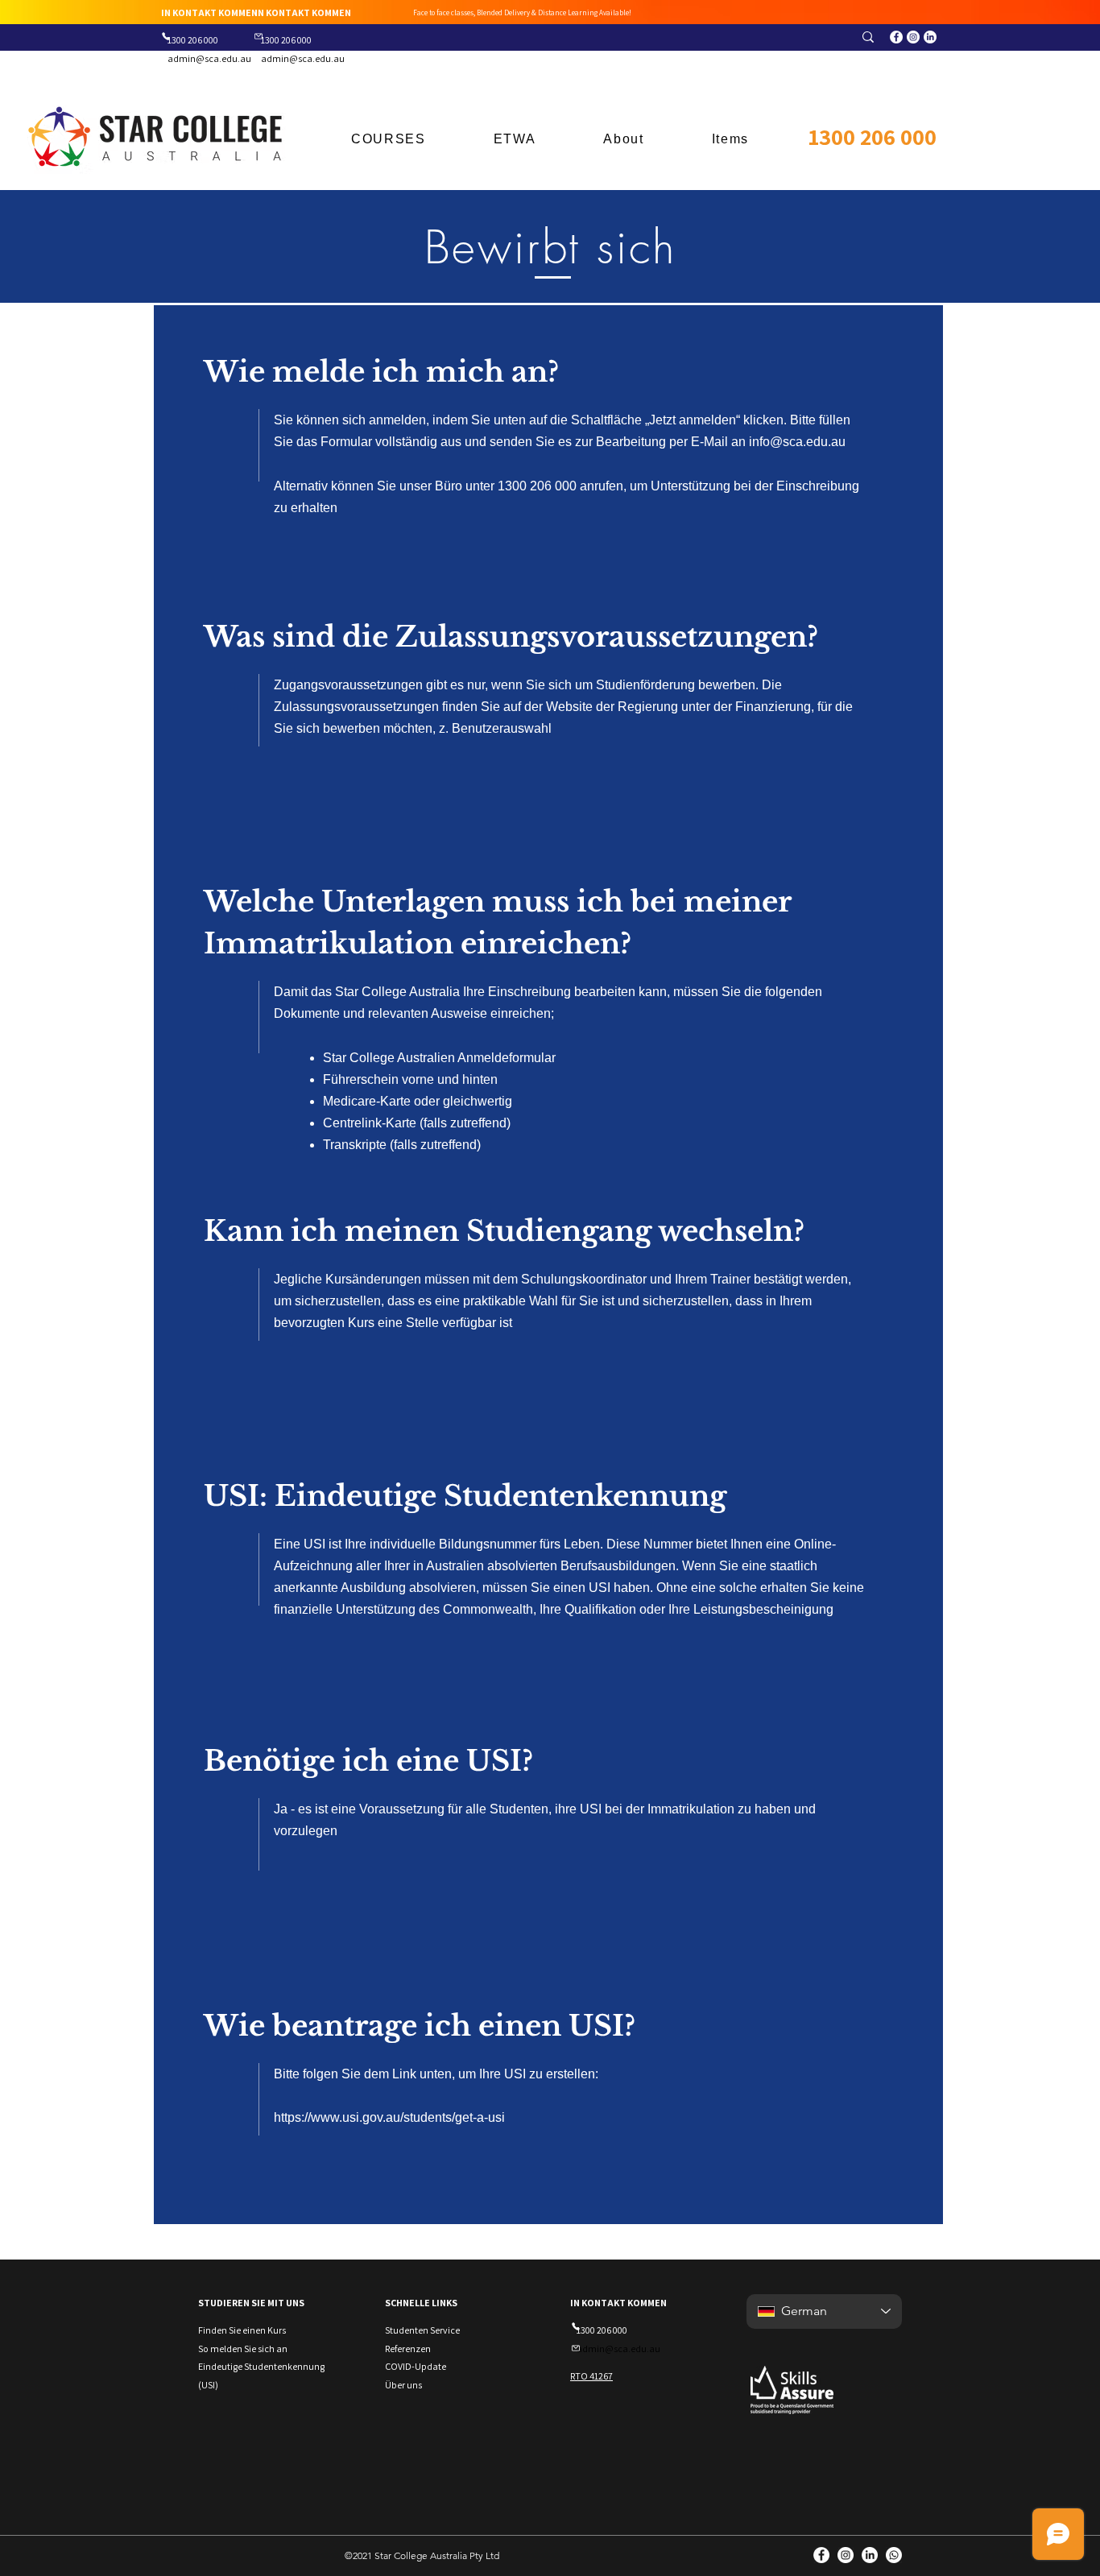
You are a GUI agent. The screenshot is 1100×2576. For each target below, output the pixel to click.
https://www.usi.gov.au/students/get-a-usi (389, 2117)
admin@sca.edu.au (209, 58)
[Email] (258, 36)
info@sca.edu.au (797, 442)
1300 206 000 (873, 136)
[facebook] (896, 37)
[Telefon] (165, 36)
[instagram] (913, 37)
